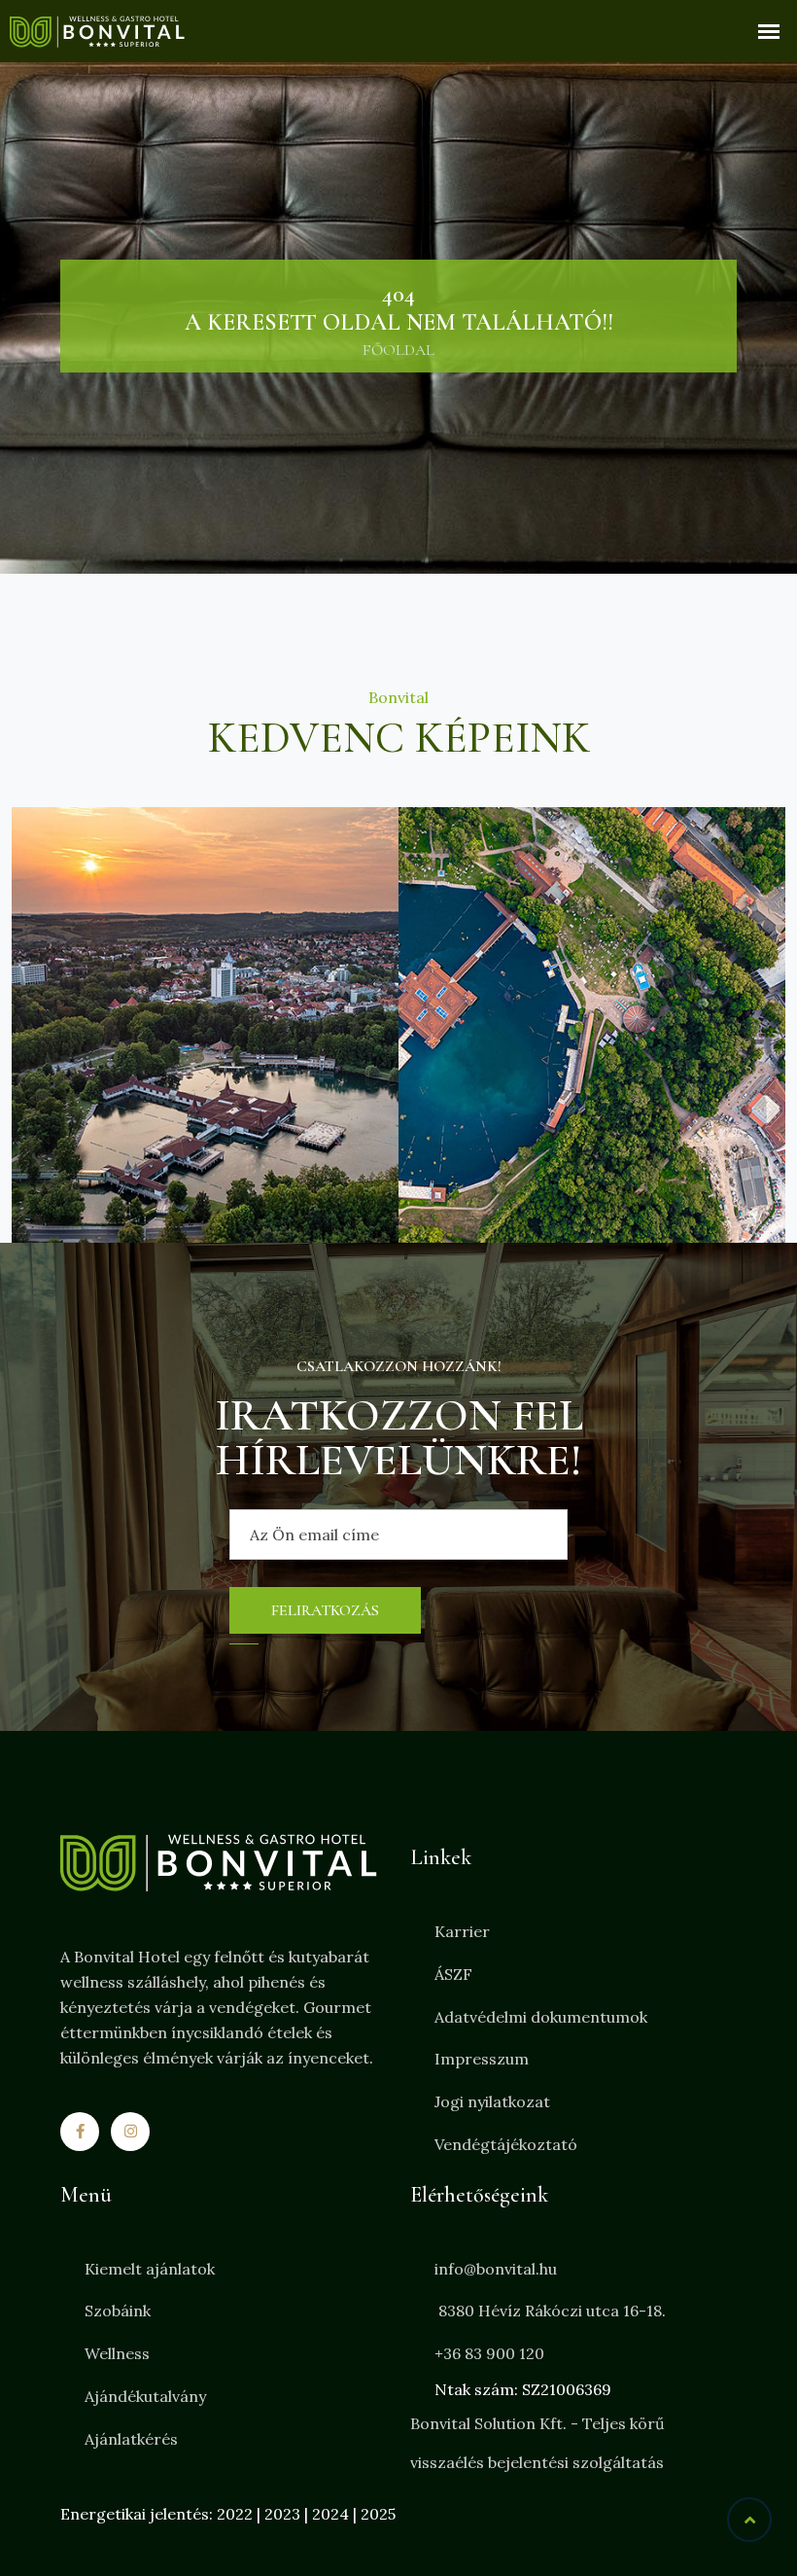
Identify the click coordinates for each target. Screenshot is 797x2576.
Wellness (117, 2353)
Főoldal (398, 350)
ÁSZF (453, 1974)
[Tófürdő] (592, 1025)
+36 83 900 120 (489, 2353)
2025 (378, 2514)
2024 (330, 2514)
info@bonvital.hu (496, 2269)
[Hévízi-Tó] (205, 1025)
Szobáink (118, 2311)
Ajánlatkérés (131, 2439)
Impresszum (482, 2059)
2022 (235, 2514)
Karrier (462, 1931)
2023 (282, 2514)
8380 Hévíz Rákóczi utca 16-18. (550, 2311)
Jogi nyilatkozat (492, 2101)
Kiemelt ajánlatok (150, 2269)
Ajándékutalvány (145, 2396)
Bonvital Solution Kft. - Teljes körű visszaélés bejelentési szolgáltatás (537, 2443)
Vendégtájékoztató (506, 2144)
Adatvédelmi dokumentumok (541, 2017)
